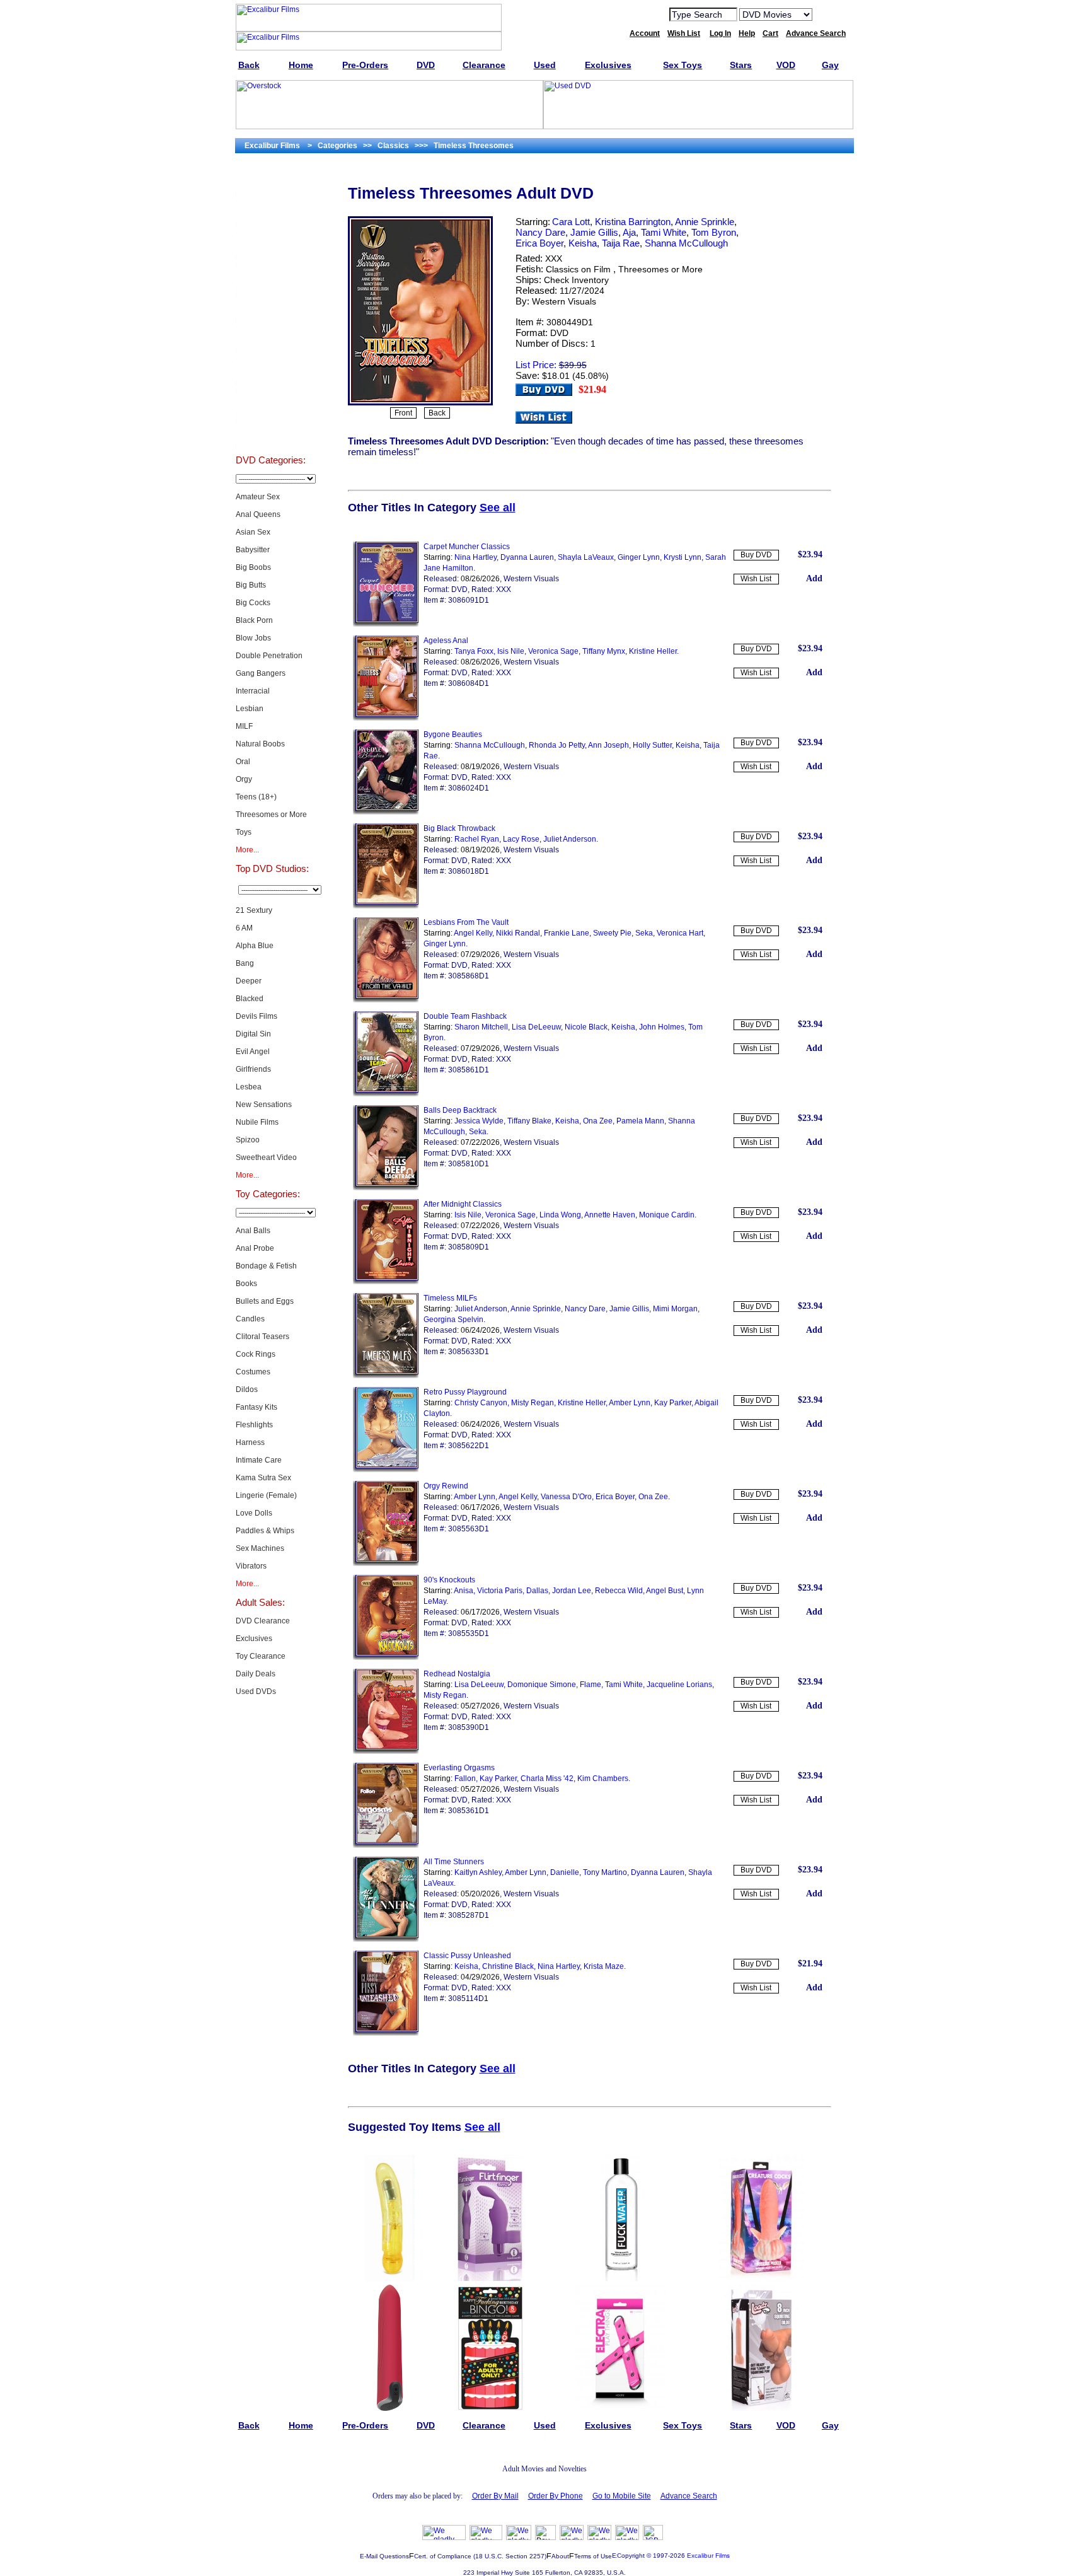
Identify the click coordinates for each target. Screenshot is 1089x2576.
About (560, 2556)
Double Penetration (269, 656)
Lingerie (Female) (266, 1495)
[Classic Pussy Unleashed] (386, 2033)
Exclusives (270, 212)
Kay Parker (673, 1403)
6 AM (244, 928)
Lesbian (250, 709)
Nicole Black (586, 1027)
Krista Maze (604, 1966)
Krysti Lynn (683, 557)
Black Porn (254, 620)
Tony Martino (605, 1872)
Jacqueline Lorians (679, 1685)
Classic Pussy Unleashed (467, 1956)
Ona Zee (598, 1121)
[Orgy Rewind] (386, 1564)
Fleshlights (254, 1425)
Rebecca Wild (619, 1591)
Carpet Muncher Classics (467, 547)
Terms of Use (593, 2556)
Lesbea (249, 1087)
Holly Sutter (652, 745)
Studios (271, 338)
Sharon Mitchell (481, 1027)
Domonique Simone (542, 1685)
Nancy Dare (540, 232)
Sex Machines (260, 1548)
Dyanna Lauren (527, 557)
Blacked (250, 999)
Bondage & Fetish (266, 1266)
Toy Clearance (261, 1656)
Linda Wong (560, 1215)
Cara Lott (571, 222)
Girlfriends (253, 1069)
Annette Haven (610, 1215)
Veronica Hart (680, 933)
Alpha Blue (255, 946)
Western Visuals (564, 301)
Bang (245, 963)
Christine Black (508, 1966)
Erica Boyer (539, 243)
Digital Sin (253, 1034)
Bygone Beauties (453, 734)
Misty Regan (533, 1403)
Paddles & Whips (265, 1531)
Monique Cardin (667, 1215)
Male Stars (270, 401)
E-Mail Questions (384, 2556)
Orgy (244, 779)
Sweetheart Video (266, 1157)
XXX (554, 258)
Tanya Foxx (474, 651)
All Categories (271, 306)
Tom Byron (714, 232)
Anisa (464, 1591)
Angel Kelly (473, 933)
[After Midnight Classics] (386, 1282)
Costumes (253, 1372)
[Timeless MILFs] (386, 1376)
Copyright (631, 2556)
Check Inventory (576, 280)
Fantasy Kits (256, 1407)
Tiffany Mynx (604, 651)
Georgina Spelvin (453, 1320)
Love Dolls (254, 1513)
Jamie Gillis (594, 232)
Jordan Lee (572, 1591)
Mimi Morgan (675, 1309)
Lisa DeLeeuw (536, 1027)
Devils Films (256, 1016)
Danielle (565, 1872)
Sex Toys (271, 275)
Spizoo (248, 1140)
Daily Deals (256, 1674)
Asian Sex (253, 532)
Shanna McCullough (686, 243)
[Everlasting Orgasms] (386, 1845)
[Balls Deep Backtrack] (386, 1188)
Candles (250, 1319)
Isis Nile (511, 651)
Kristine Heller (653, 651)
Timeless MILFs (450, 1298)
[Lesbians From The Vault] (386, 1000)
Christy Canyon (481, 1403)
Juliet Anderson (570, 839)
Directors (271, 432)
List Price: (536, 365)
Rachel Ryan (477, 839)
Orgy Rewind (446, 1486)
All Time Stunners (454, 1862)
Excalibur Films (708, 2556)
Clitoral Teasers (262, 1337)
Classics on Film (578, 269)
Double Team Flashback (465, 1016)
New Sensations (264, 1105)
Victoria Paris (500, 1591)
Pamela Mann (640, 1121)
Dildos (247, 1390)
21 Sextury (254, 910)
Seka (644, 933)
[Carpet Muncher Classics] (386, 624)
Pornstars (270, 369)
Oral (243, 762)
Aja (629, 232)
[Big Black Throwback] (386, 906)
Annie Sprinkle (705, 222)
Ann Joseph (608, 745)
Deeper (249, 981)
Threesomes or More (271, 815)
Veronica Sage (553, 651)
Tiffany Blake (529, 1121)
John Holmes (662, 1027)
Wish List (756, 579)
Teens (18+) (256, 797)
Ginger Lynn (639, 557)
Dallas (537, 1591)
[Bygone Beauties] (386, 812)
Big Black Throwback (459, 828)
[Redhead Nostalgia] (386, 1751)
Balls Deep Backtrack (460, 1110)
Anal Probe (255, 1248)
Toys (244, 832)
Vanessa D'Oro (566, 1497)
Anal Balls (253, 1231)
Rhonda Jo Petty (557, 745)
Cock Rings (256, 1354)
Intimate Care (259, 1460)
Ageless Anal (446, 641)
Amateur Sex (258, 497)
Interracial (253, 691)
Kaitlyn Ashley (478, 1872)
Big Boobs (253, 567)
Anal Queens (258, 514)
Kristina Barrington (633, 222)
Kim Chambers (603, 1778)
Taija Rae (621, 243)
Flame (591, 1685)
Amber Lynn (630, 1403)
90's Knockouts (449, 1580)
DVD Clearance (263, 1621)
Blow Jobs (253, 638)
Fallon (465, 1778)
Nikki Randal (518, 933)
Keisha (583, 243)
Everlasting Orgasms (459, 1768)
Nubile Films (257, 1122)
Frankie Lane (567, 933)
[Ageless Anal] (386, 718)
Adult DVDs (271, 180)
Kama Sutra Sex (263, 1478)
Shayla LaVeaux (586, 557)
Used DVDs (270, 243)
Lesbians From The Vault (466, 922)
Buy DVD (756, 555)
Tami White (664, 232)
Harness (250, 1442)
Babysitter (253, 550)
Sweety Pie (612, 933)
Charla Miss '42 (547, 1778)
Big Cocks (253, 603)
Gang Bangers (261, 673)
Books (246, 1284)
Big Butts (251, 585)
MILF (244, 726)
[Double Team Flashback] (386, 1094)
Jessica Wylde (479, 1121)
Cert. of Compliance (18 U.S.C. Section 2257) (480, 2556)
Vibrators (251, 1566)
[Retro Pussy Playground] (386, 1470)
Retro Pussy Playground (465, 1392)
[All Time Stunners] (386, 1939)
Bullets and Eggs (265, 1301)
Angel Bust (665, 1591)
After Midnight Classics (463, 1204)
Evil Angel (253, 1052)
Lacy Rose (521, 839)
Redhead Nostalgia (457, 1674)
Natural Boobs (260, 744)
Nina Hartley (475, 557)
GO (830, 14)
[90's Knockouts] (386, 1657)
